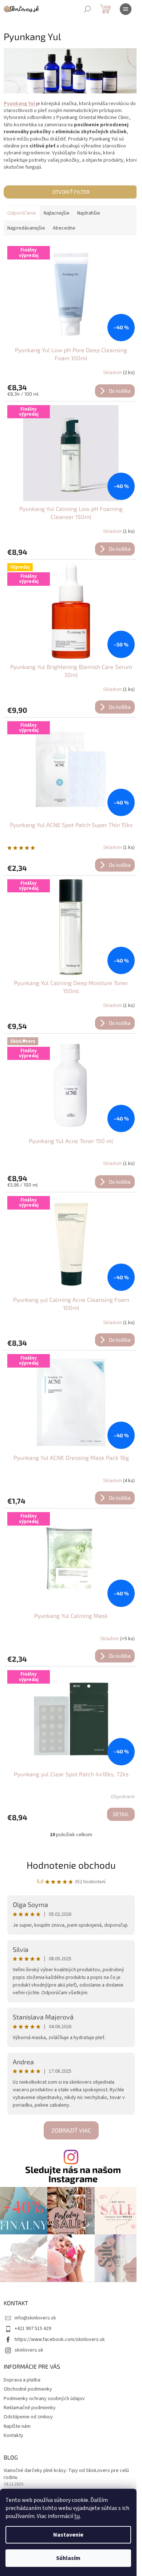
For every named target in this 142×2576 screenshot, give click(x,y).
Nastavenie (68, 2535)
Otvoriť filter (71, 192)
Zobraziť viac (71, 2130)
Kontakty (13, 2435)
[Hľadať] (87, 9)
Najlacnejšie (57, 213)
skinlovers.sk (29, 2350)
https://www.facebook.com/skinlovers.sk (60, 2339)
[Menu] (126, 9)
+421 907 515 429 (33, 2329)
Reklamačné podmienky (30, 2408)
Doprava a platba (22, 2380)
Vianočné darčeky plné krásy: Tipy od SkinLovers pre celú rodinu (66, 2474)
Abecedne (64, 228)
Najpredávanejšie (26, 228)
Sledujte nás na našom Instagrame (73, 2174)
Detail (121, 1814)
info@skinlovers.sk (35, 2318)
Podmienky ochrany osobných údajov (44, 2399)
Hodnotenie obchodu (71, 1865)
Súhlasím (68, 2558)
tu (77, 2516)
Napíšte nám (17, 2426)
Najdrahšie (89, 213)
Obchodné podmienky (28, 2389)
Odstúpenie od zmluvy (28, 2417)
